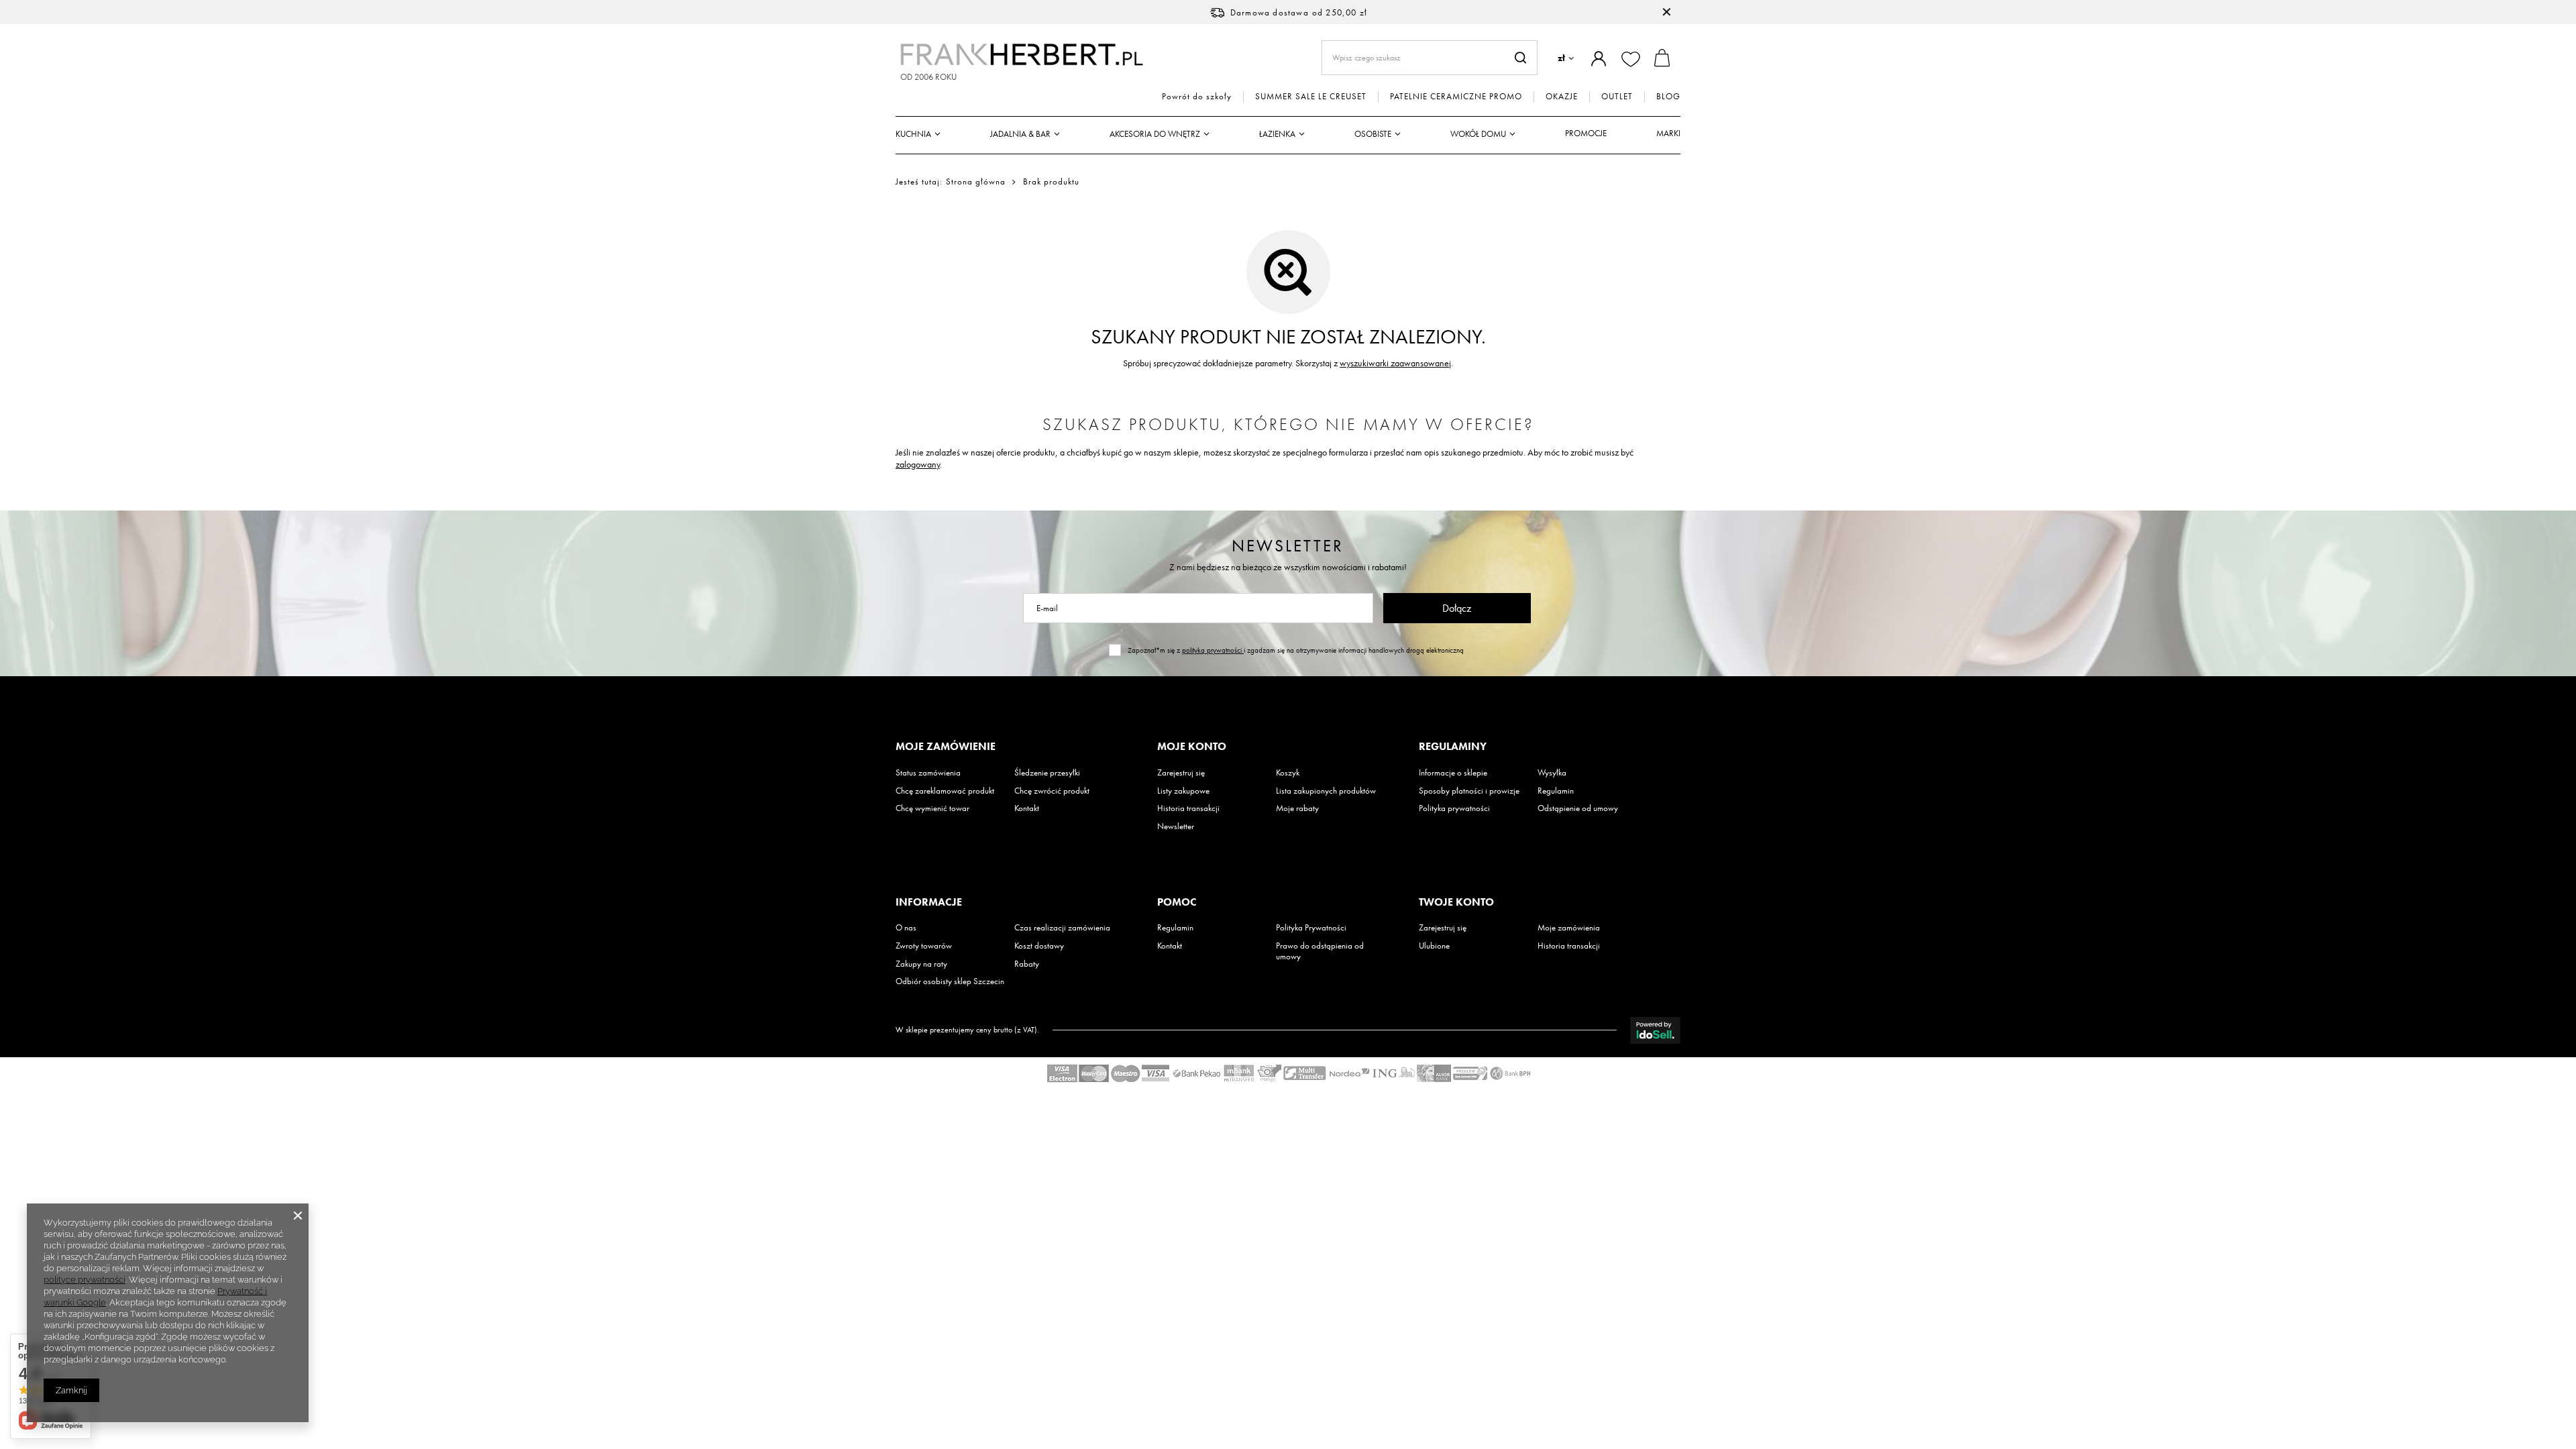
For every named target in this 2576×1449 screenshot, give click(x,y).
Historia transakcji (1188, 808)
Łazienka (1277, 134)
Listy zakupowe (1183, 791)
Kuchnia (913, 134)
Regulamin (1556, 791)
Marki (1668, 133)
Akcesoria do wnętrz (1155, 134)
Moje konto (1192, 747)
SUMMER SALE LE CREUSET (1311, 97)
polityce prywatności (85, 1280)
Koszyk (1288, 773)
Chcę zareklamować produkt (945, 791)
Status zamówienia (928, 773)
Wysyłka (1552, 773)
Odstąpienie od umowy (1578, 808)
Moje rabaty (1297, 808)
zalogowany (918, 464)
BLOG (1668, 97)
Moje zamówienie (946, 747)
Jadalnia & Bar (1020, 134)
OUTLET (1617, 97)
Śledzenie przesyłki (1047, 773)
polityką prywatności (1213, 650)
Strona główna (976, 181)
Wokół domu (1478, 134)
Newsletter (1288, 546)
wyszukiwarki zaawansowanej (1395, 363)
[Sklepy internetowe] (1655, 1030)
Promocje (1586, 133)
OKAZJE (1562, 97)
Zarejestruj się (1181, 773)
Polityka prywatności (1454, 808)
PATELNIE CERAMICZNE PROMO (1456, 97)
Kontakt (1027, 808)
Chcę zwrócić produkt (1052, 791)
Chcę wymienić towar (932, 808)
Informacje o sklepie (1453, 773)
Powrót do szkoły (1197, 97)
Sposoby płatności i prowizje (1469, 791)
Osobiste (1373, 134)
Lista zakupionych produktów (1326, 791)
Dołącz (1457, 608)
